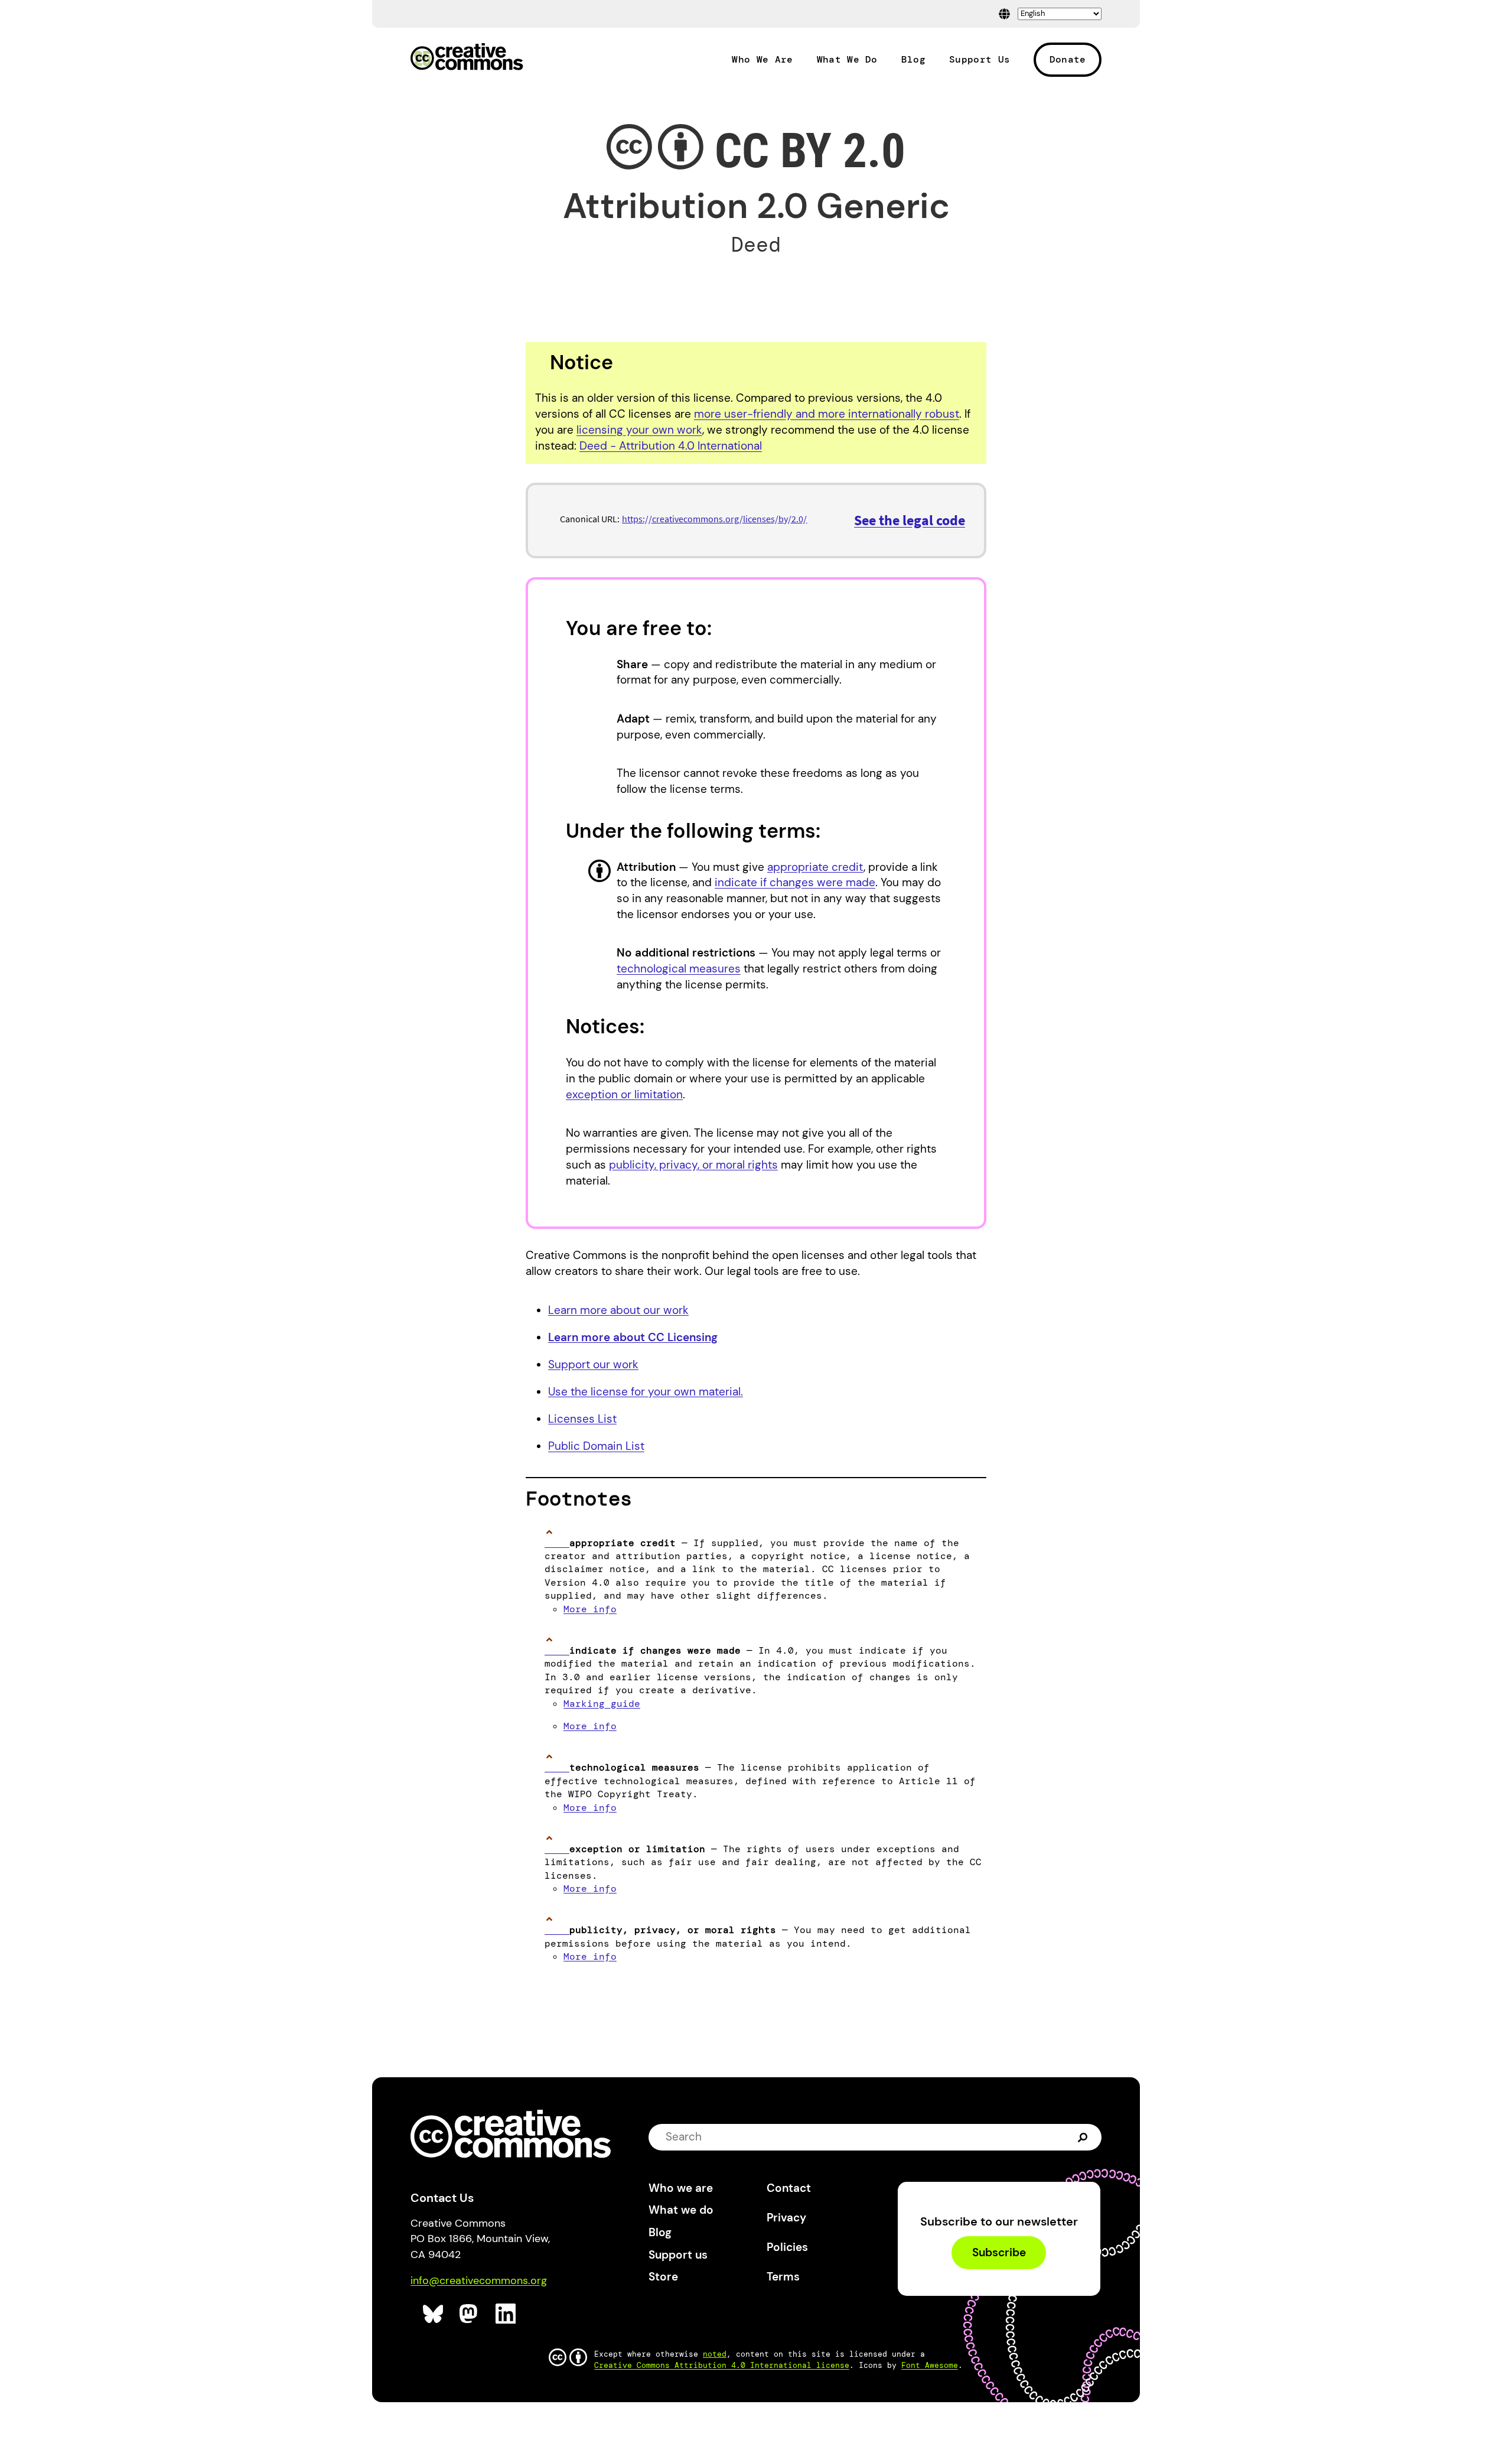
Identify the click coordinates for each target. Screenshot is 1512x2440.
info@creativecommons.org (479, 2280)
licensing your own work (639, 430)
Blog (913, 60)
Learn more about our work (618, 1310)
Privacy (786, 2218)
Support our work (593, 1364)
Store (663, 2277)
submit (1084, 2137)
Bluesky (433, 2314)
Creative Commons (467, 58)
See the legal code (910, 520)
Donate (1068, 59)
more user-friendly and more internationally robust (827, 414)
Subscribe (999, 2252)
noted (715, 2354)
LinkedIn (506, 2314)
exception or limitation (624, 1094)
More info (590, 1609)
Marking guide (602, 1704)
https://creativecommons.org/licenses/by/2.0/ (714, 519)
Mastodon (470, 2314)
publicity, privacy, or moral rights (693, 1165)
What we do (681, 2210)
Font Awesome (930, 2365)
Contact (789, 2188)
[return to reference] (557, 1543)
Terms (783, 2277)
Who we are (681, 2188)
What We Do (847, 60)
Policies (787, 2247)
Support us (678, 2255)
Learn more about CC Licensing (633, 1337)
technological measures (679, 969)
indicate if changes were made (795, 882)
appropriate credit (815, 867)
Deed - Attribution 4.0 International (671, 446)
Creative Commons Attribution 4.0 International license (722, 2365)
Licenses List (582, 1419)
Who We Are (762, 60)
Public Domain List (596, 1446)
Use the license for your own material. (646, 1392)
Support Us (980, 60)
